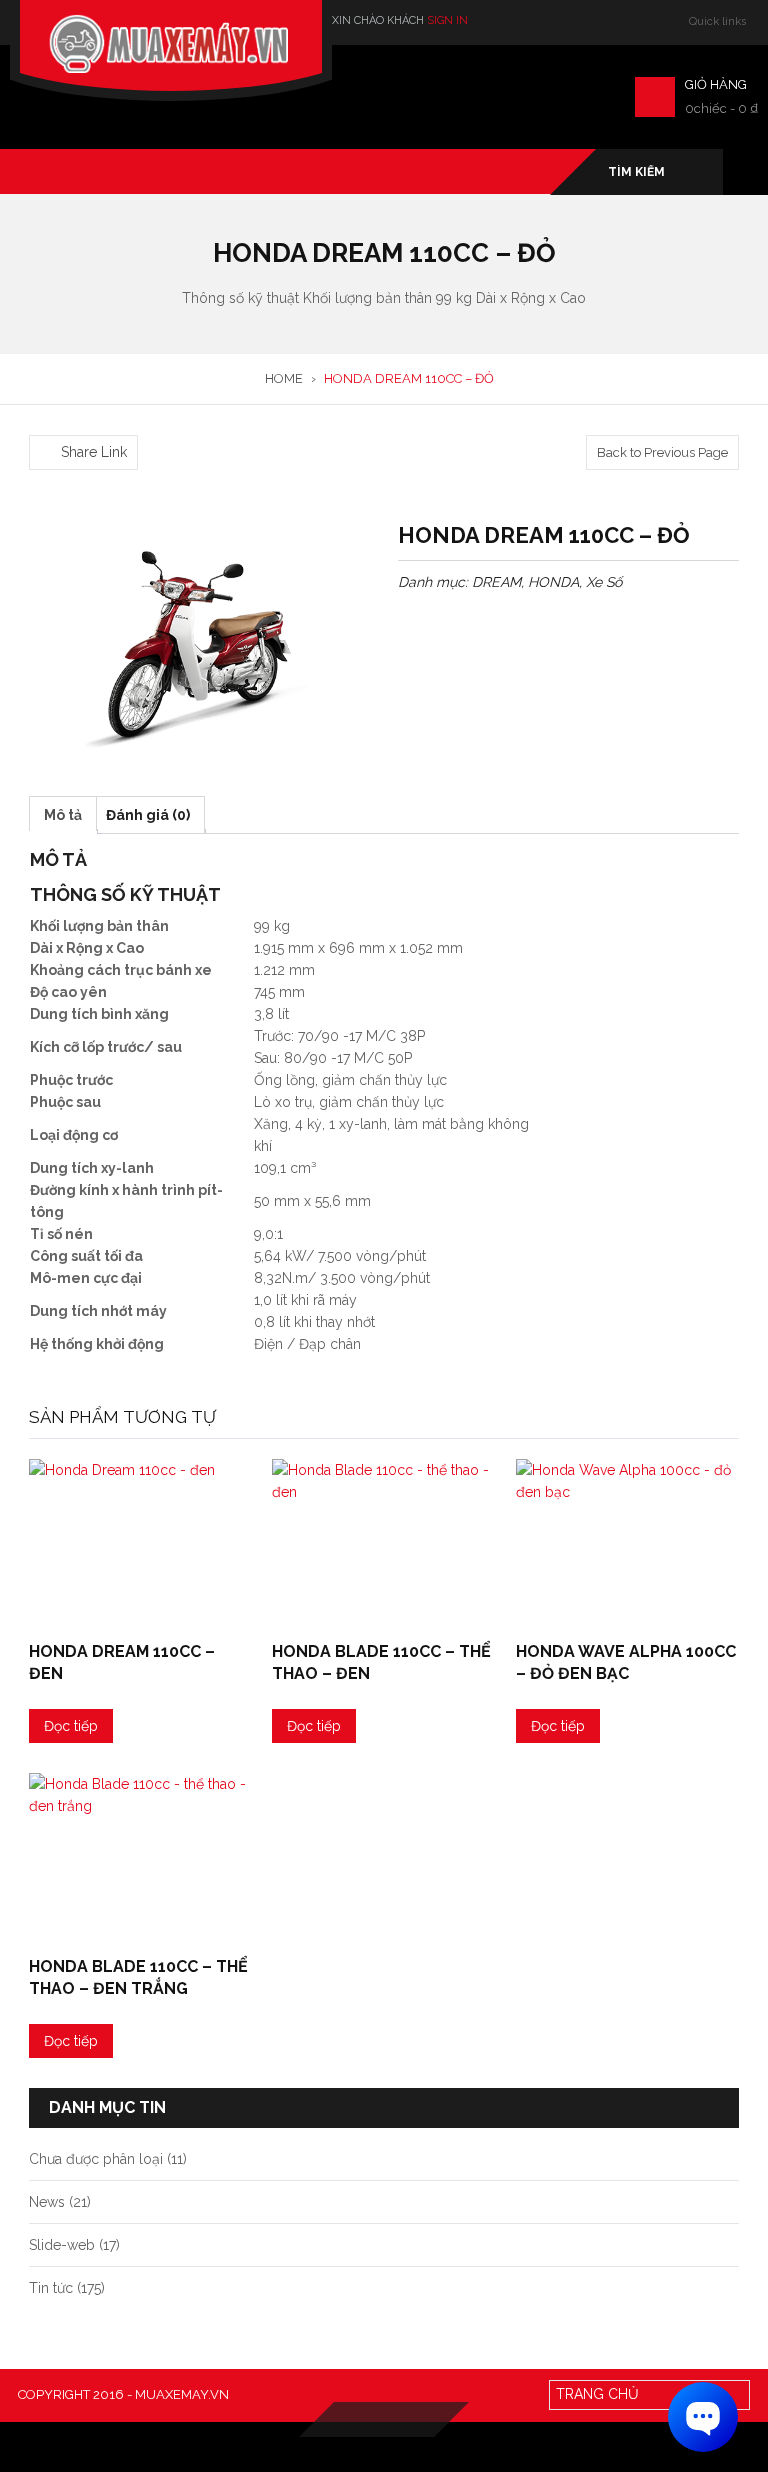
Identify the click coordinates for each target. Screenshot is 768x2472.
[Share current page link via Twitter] (64, 423)
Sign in (447, 20)
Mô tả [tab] (63, 815)
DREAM (496, 582)
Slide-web (62, 2245)
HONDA (553, 582)
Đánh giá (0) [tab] (148, 815)
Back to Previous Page (662, 452)
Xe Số (604, 582)
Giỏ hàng (716, 84)
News (47, 2202)
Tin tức (51, 2288)
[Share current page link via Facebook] (40, 423)
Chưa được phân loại (96, 2159)
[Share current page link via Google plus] (88, 423)
